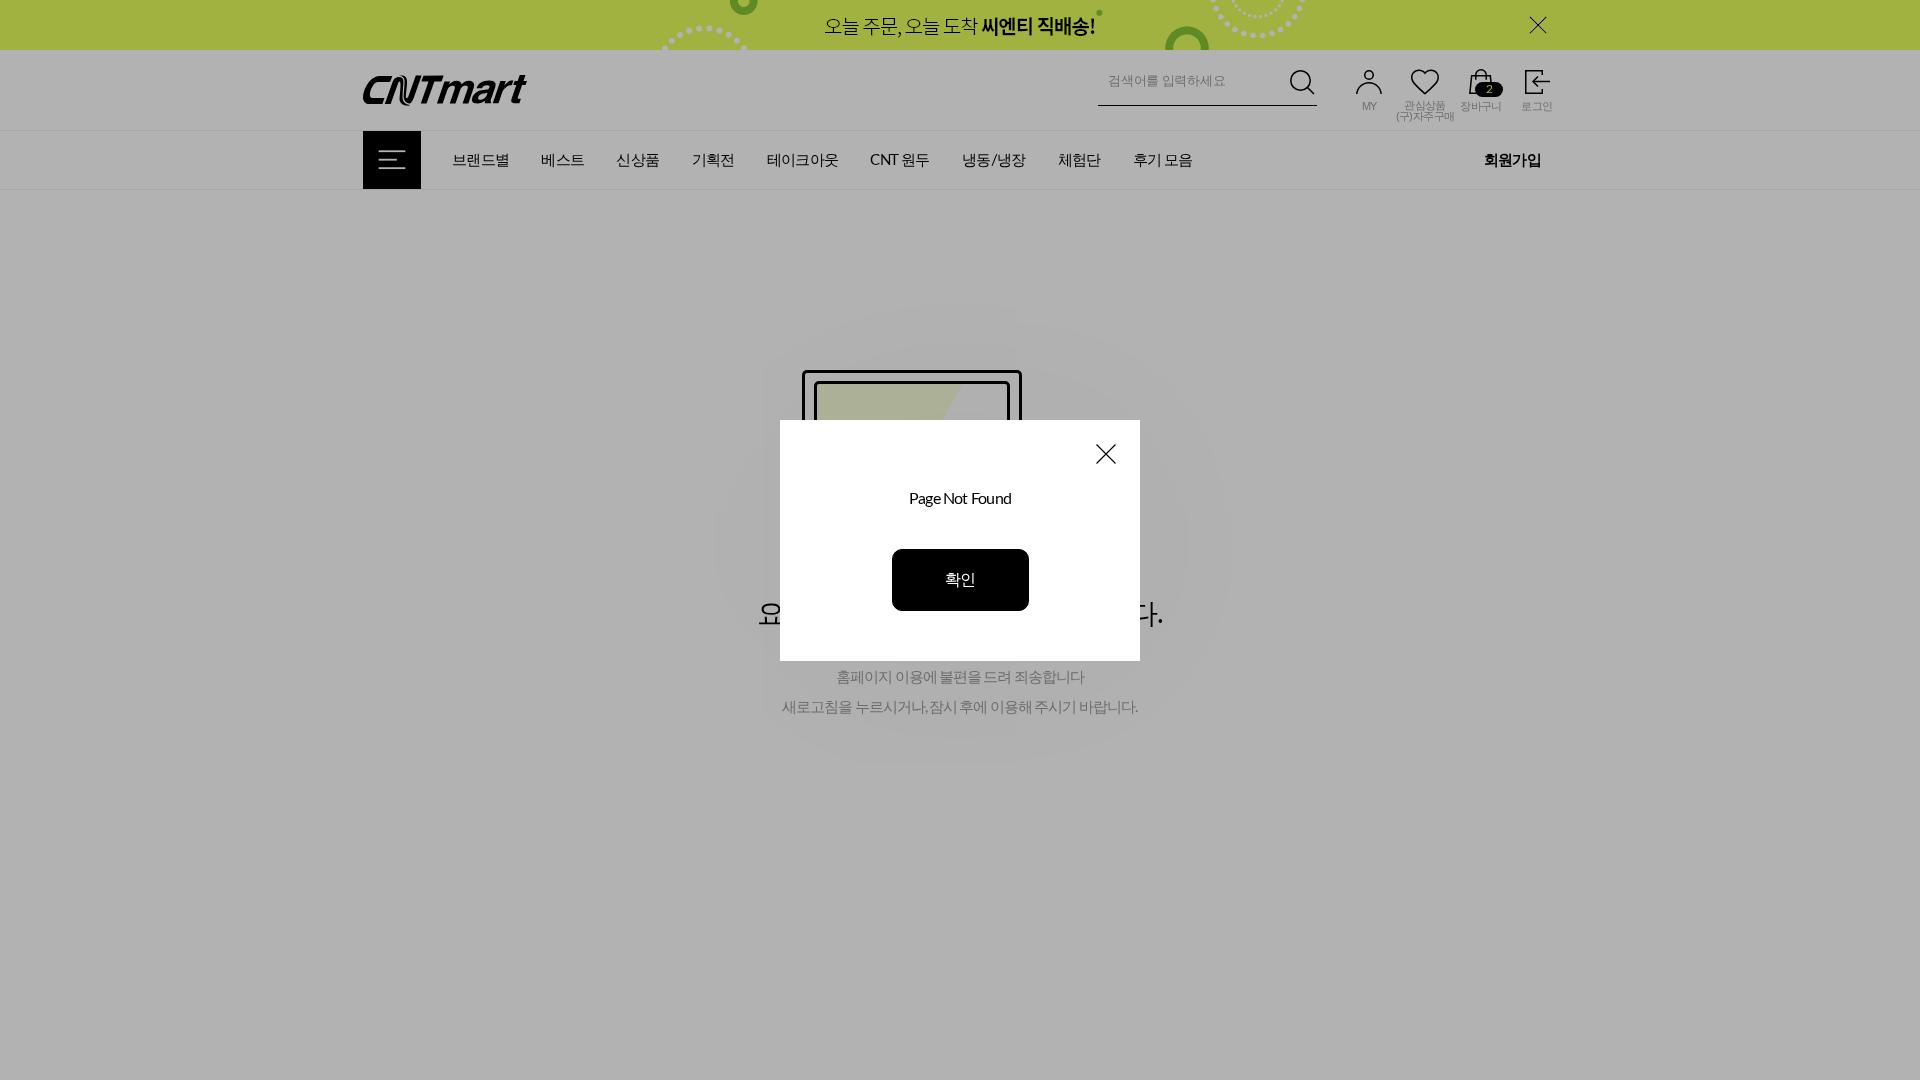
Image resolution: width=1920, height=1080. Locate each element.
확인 (960, 579)
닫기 (1106, 454)
